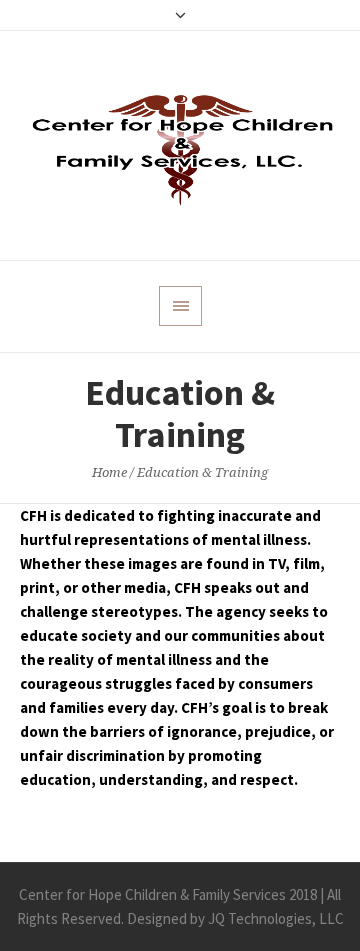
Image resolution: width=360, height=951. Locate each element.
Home (109, 472)
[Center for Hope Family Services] (180, 145)
